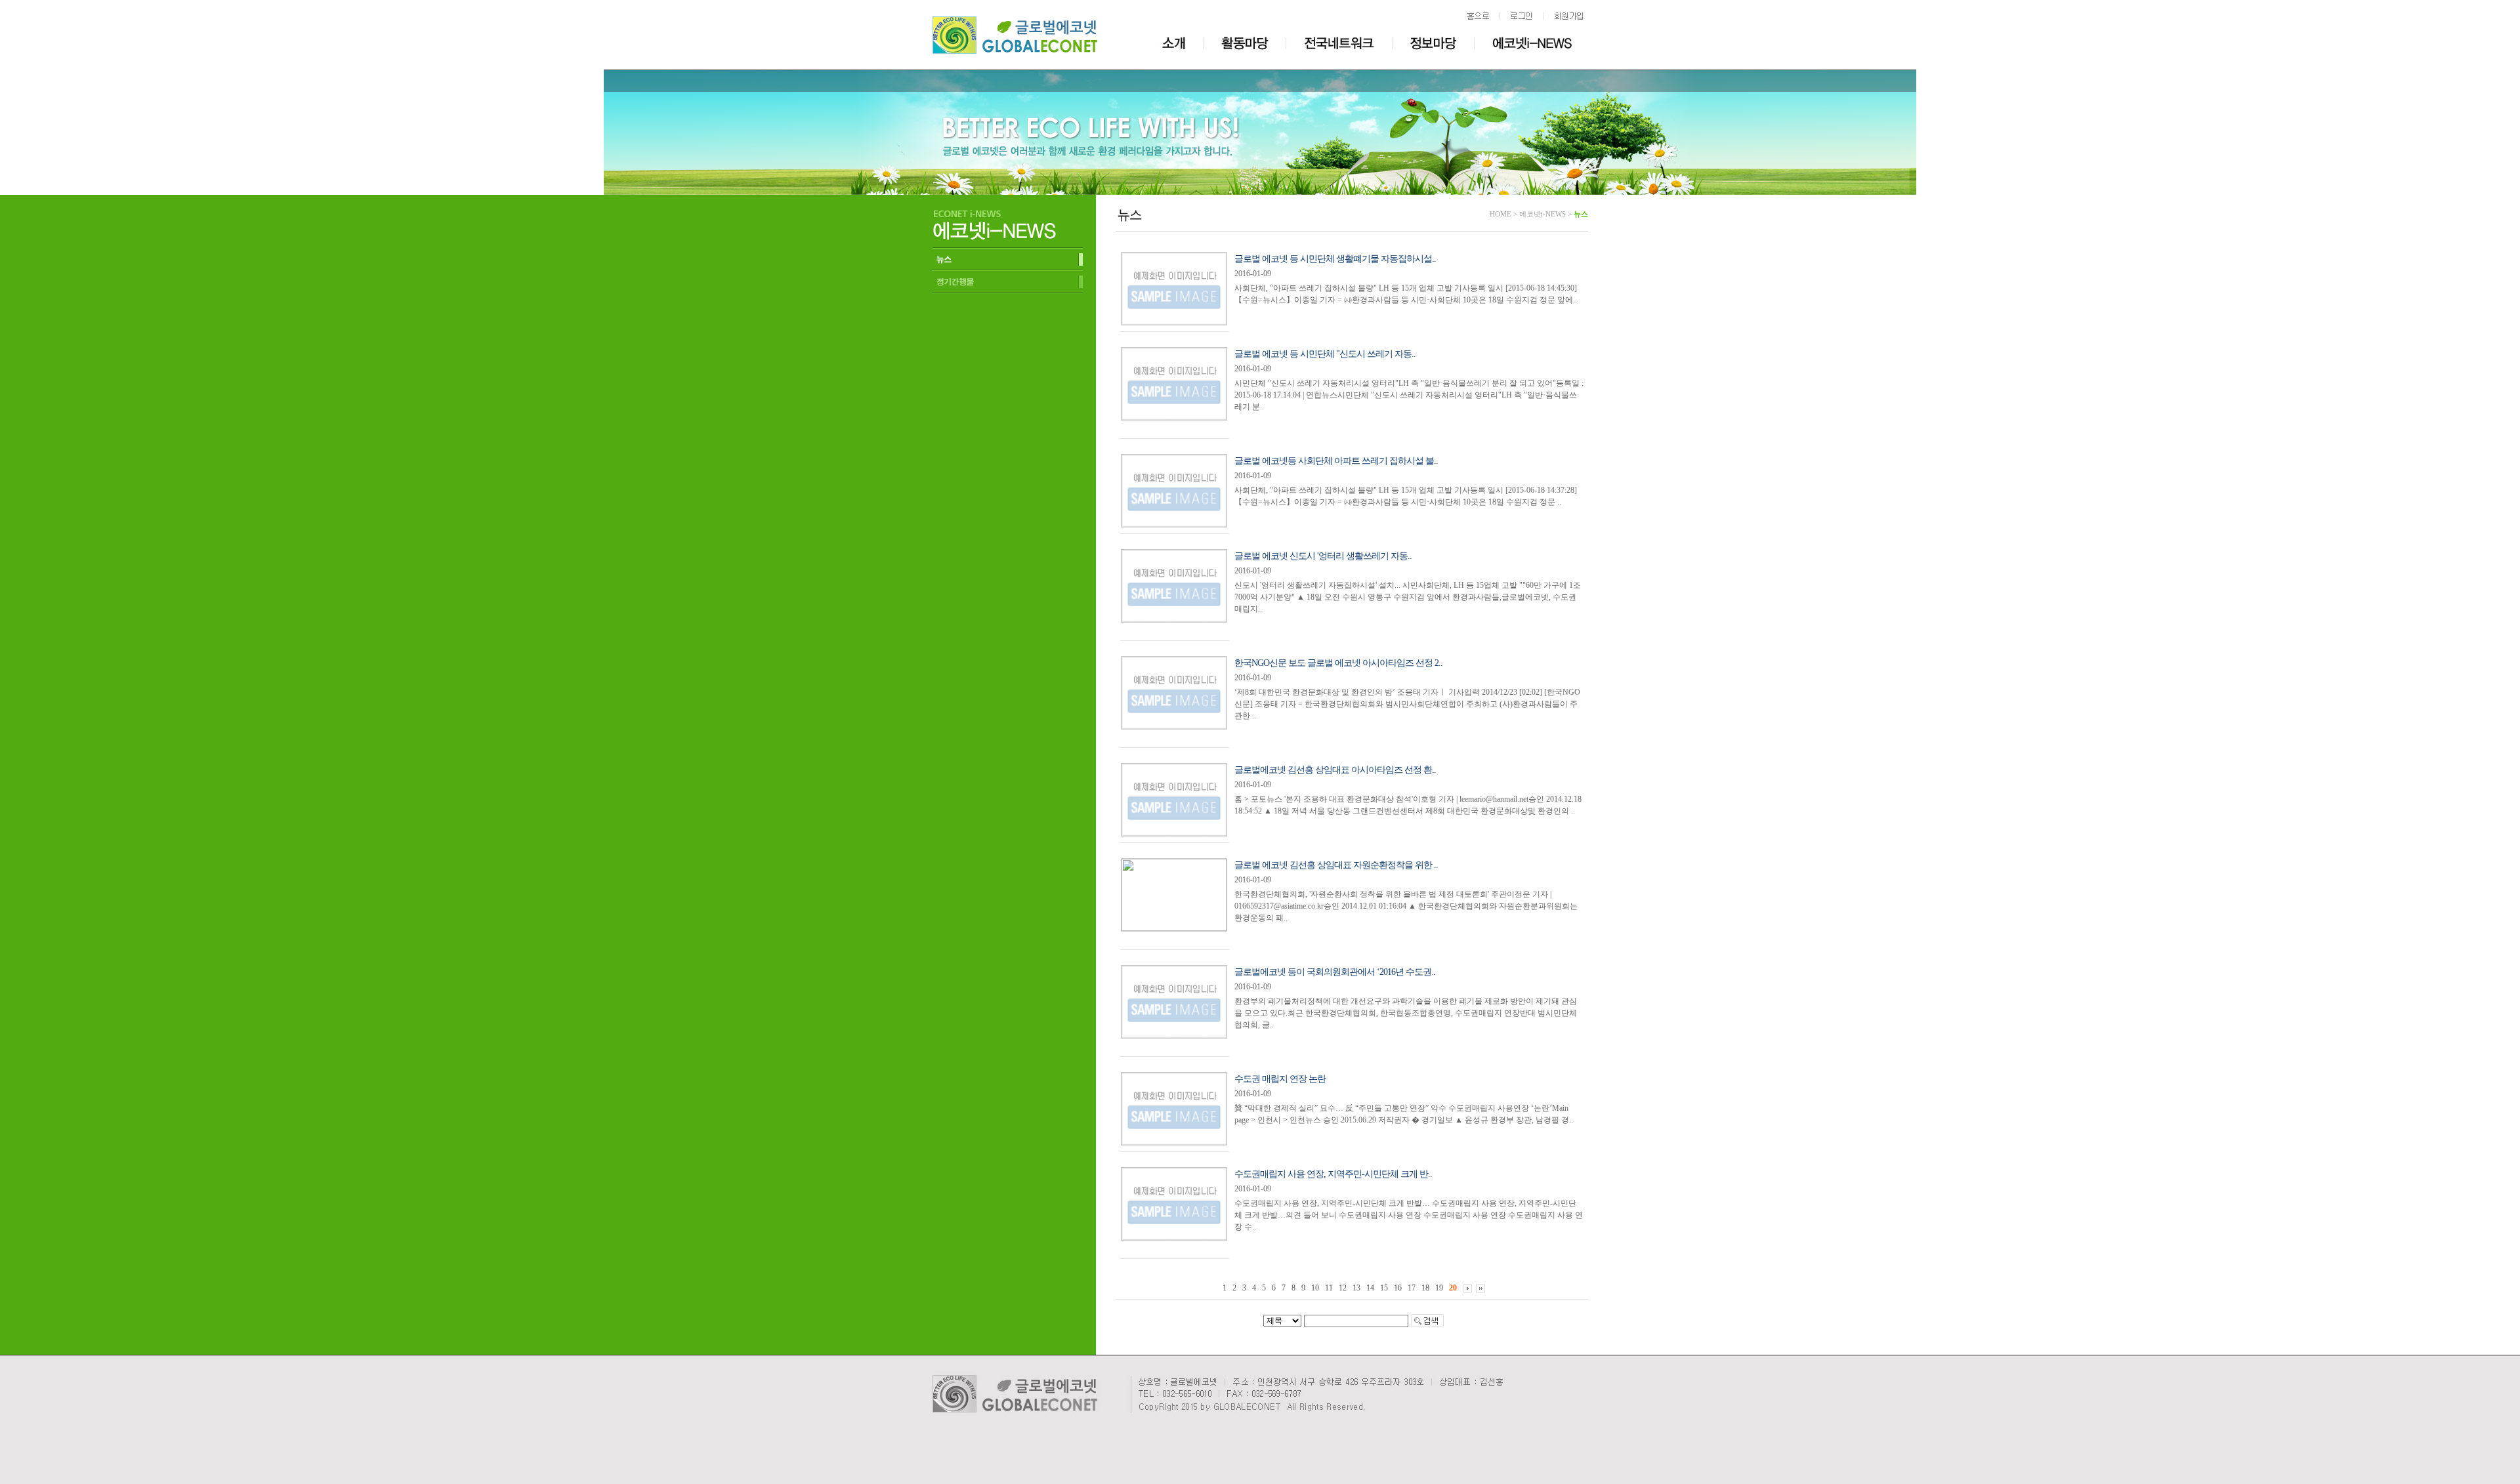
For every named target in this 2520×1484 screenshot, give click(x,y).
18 (1425, 1288)
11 (1329, 1288)
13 (1356, 1288)
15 (1384, 1288)
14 (1370, 1288)
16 (1398, 1288)
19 (1439, 1288)
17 (1412, 1288)
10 (1315, 1288)
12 (1343, 1288)
